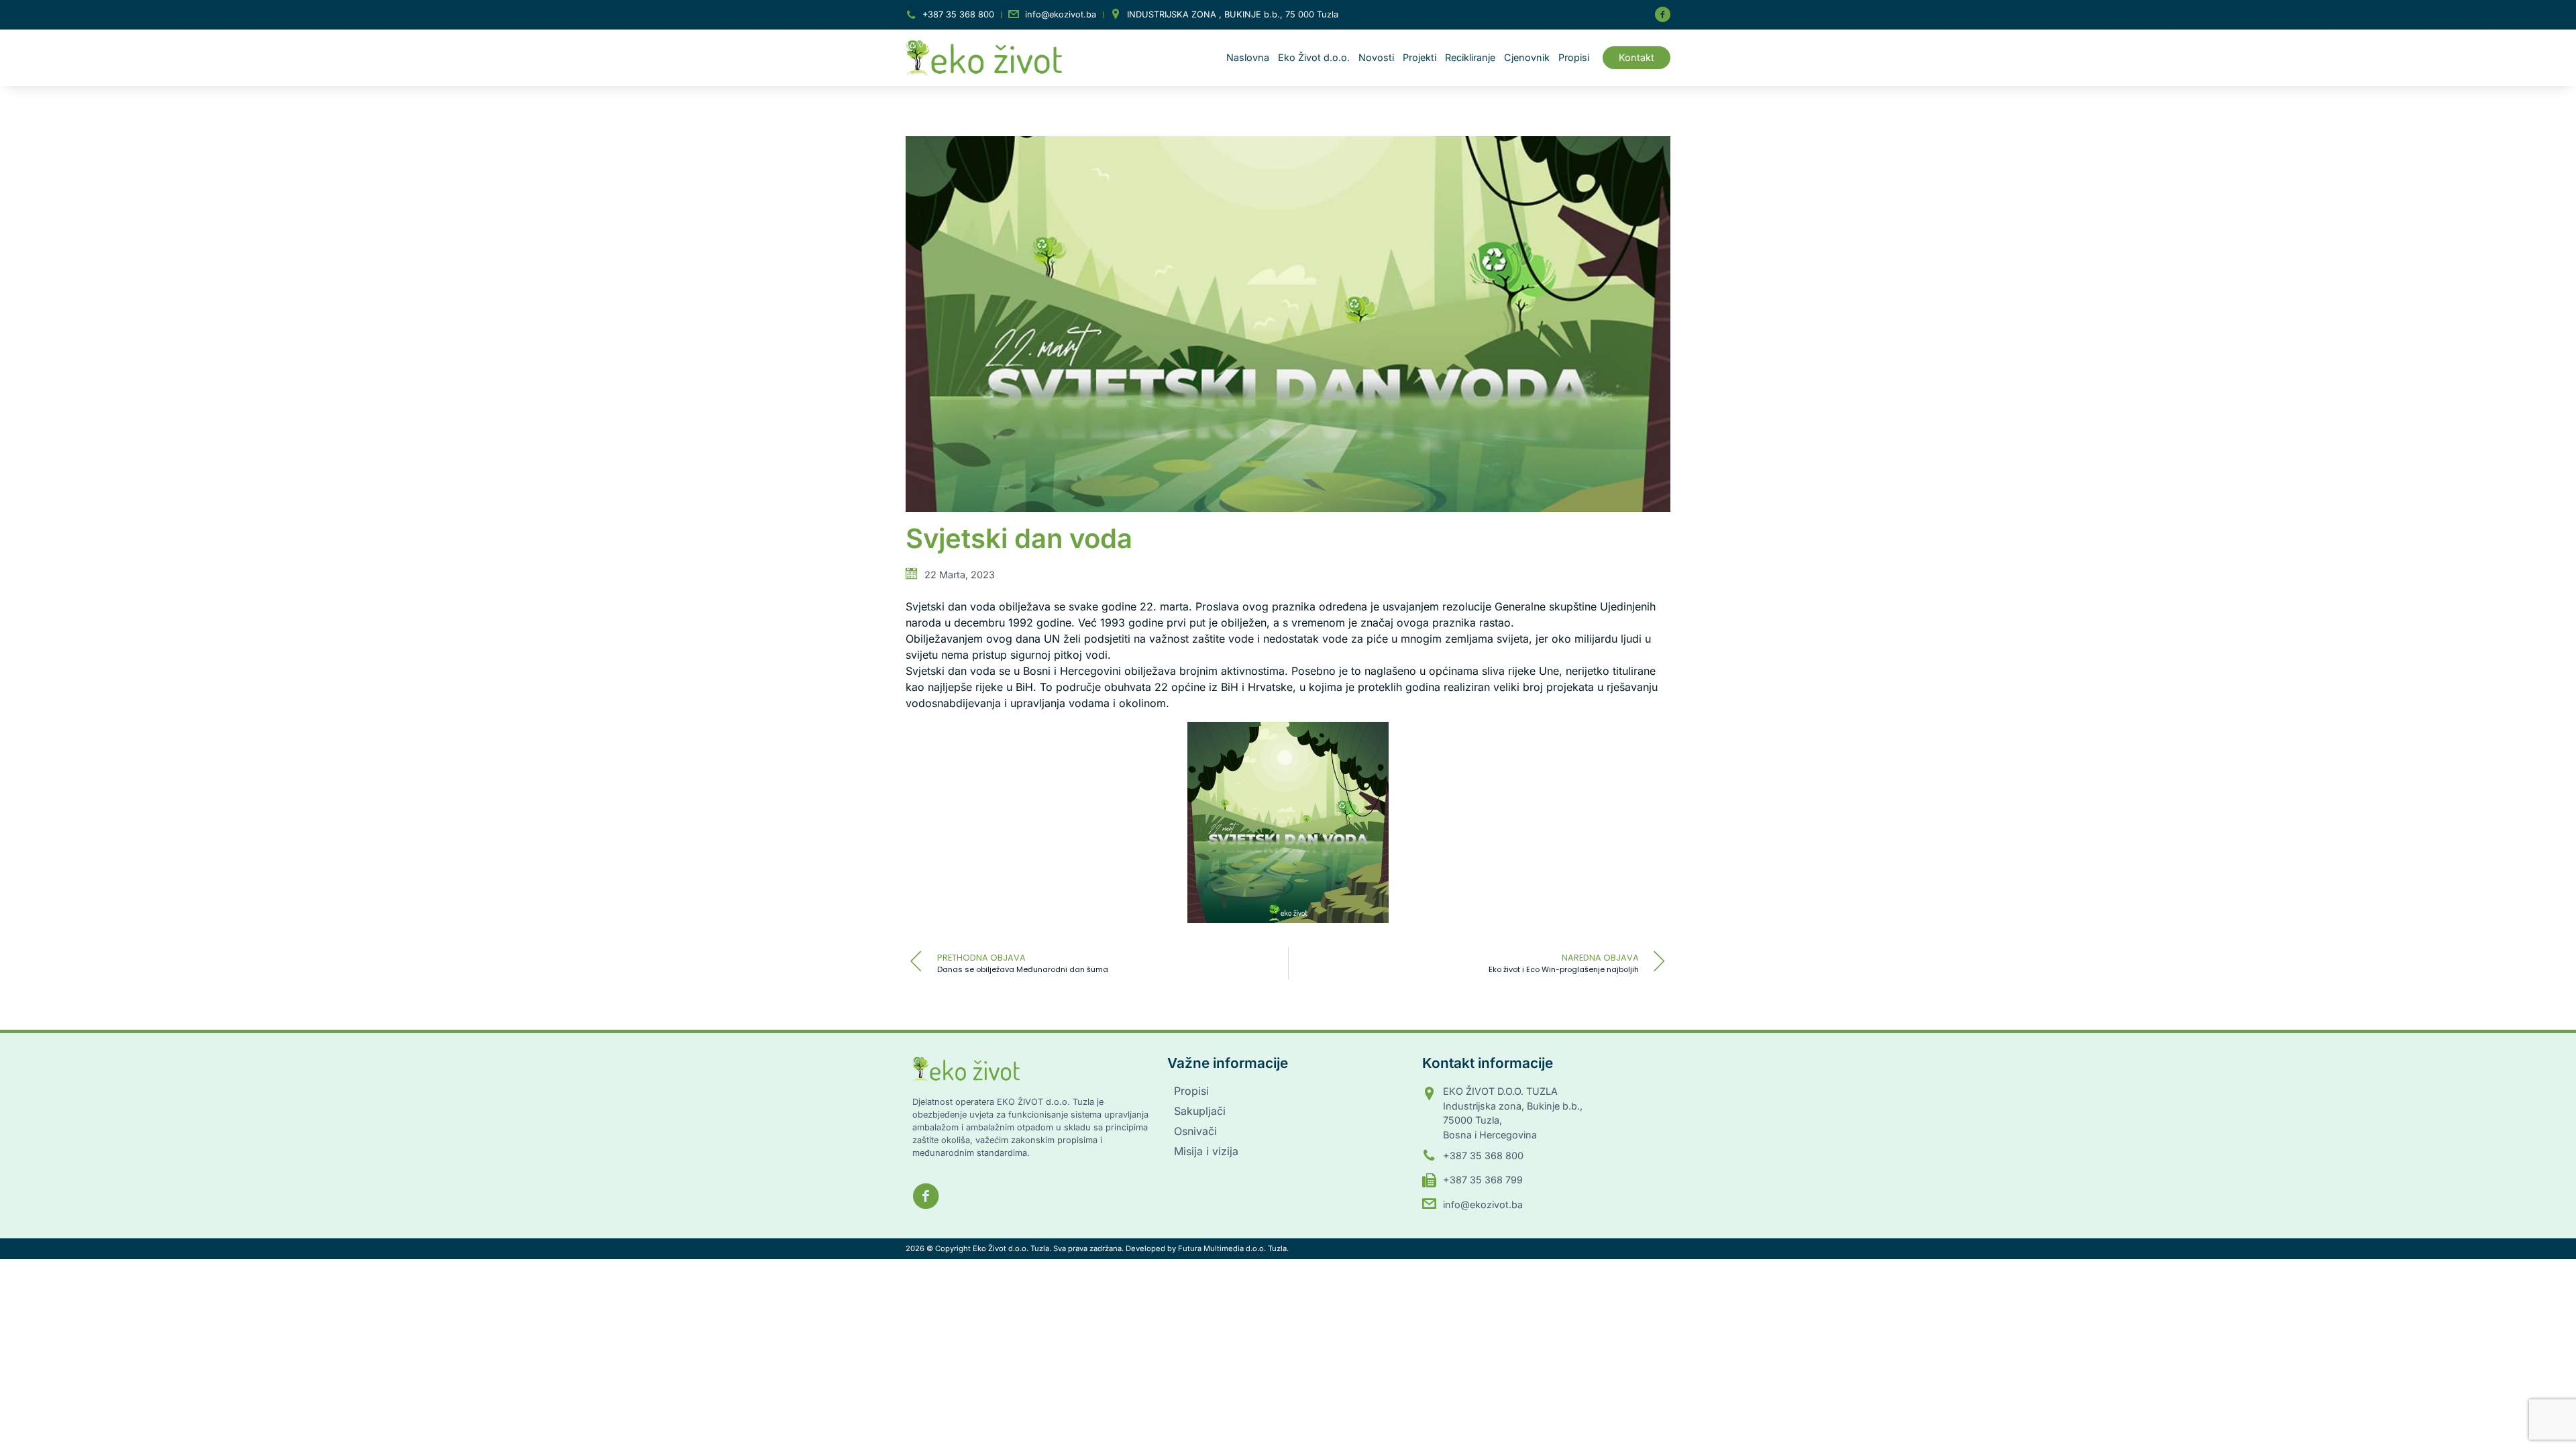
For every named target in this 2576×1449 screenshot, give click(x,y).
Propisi (1574, 57)
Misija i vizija (1206, 1151)
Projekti (1419, 57)
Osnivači (1195, 1131)
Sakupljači (1200, 1111)
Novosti (1376, 57)
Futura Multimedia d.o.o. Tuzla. (1233, 1248)
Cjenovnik (1527, 57)
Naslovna (1248, 57)
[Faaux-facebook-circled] (1662, 15)
